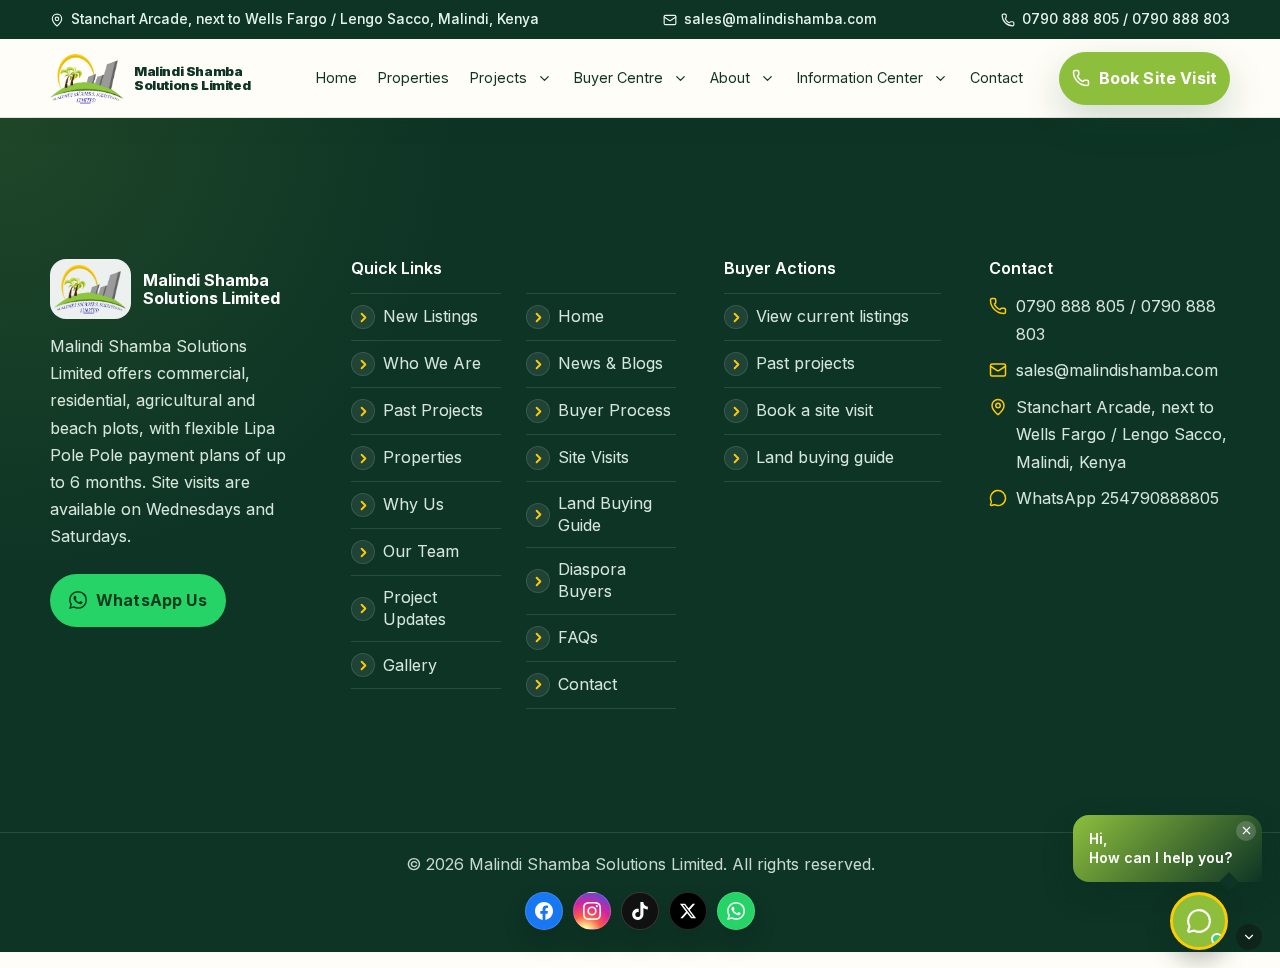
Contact (996, 77)
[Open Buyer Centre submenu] (685, 78)
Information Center (860, 77)
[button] (1167, 848)
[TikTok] (640, 911)
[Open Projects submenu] (549, 78)
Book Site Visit (1158, 78)
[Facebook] (544, 911)
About (730, 77)
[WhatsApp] (736, 911)
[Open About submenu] (772, 78)
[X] (688, 911)
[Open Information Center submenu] (945, 78)
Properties (413, 77)
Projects (498, 77)
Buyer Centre (618, 77)
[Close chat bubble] (1246, 831)
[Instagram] (592, 911)
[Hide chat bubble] (1249, 937)
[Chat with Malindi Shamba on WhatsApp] (1199, 921)
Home (336, 77)
